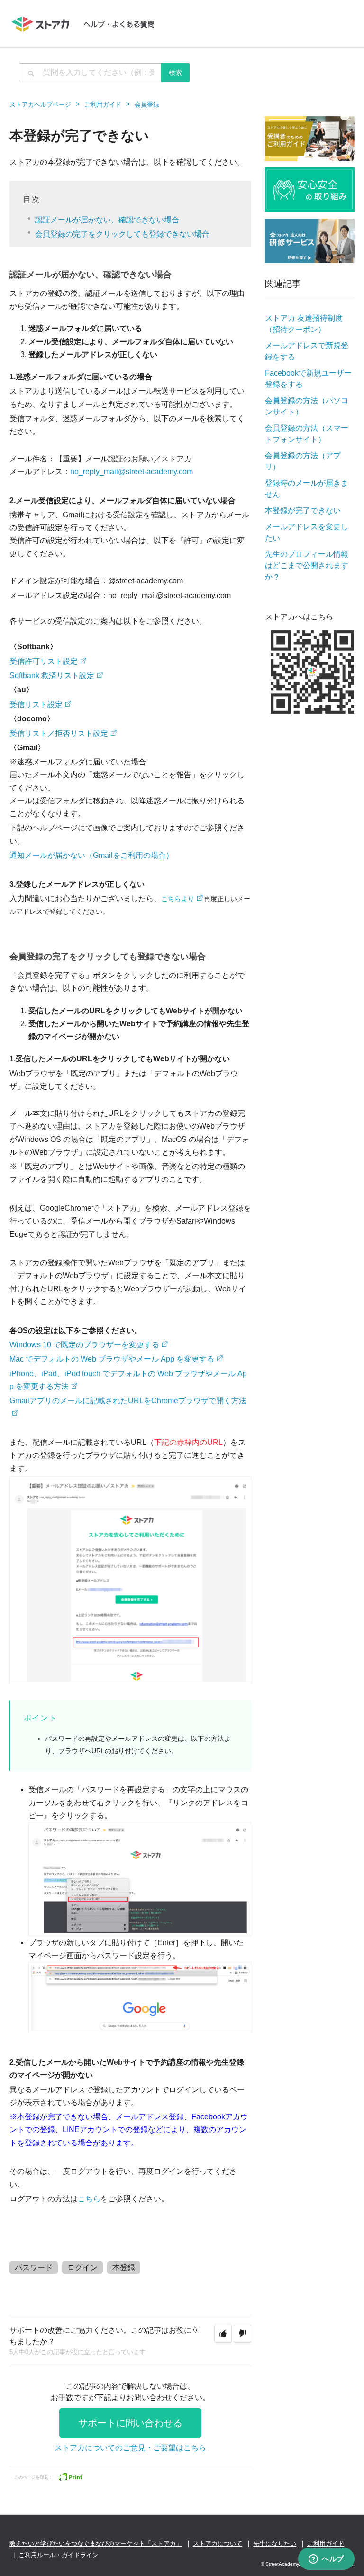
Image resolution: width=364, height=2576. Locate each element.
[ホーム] (87, 24)
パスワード (34, 2268)
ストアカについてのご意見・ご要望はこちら (130, 2448)
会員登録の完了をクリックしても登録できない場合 (122, 234)
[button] (223, 2334)
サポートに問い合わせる (130, 2423)
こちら (89, 2199)
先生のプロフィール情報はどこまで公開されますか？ (307, 566)
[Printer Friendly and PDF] (70, 2476)
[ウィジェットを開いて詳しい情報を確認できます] (326, 2559)
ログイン (82, 2268)
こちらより (178, 899)
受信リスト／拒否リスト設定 (59, 733)
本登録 (124, 2268)
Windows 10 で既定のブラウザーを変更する (84, 1345)
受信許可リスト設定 (44, 661)
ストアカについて (218, 2544)
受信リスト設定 (36, 704)
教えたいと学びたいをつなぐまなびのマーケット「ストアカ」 (96, 2544)
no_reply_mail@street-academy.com (132, 472)
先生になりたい (275, 2544)
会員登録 (147, 105)
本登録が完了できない (303, 511)
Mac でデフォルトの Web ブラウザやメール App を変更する (112, 1359)
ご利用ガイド (103, 105)
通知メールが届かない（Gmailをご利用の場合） (91, 855)
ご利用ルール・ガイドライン (59, 2555)
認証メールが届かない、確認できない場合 (107, 220)
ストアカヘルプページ (40, 105)
